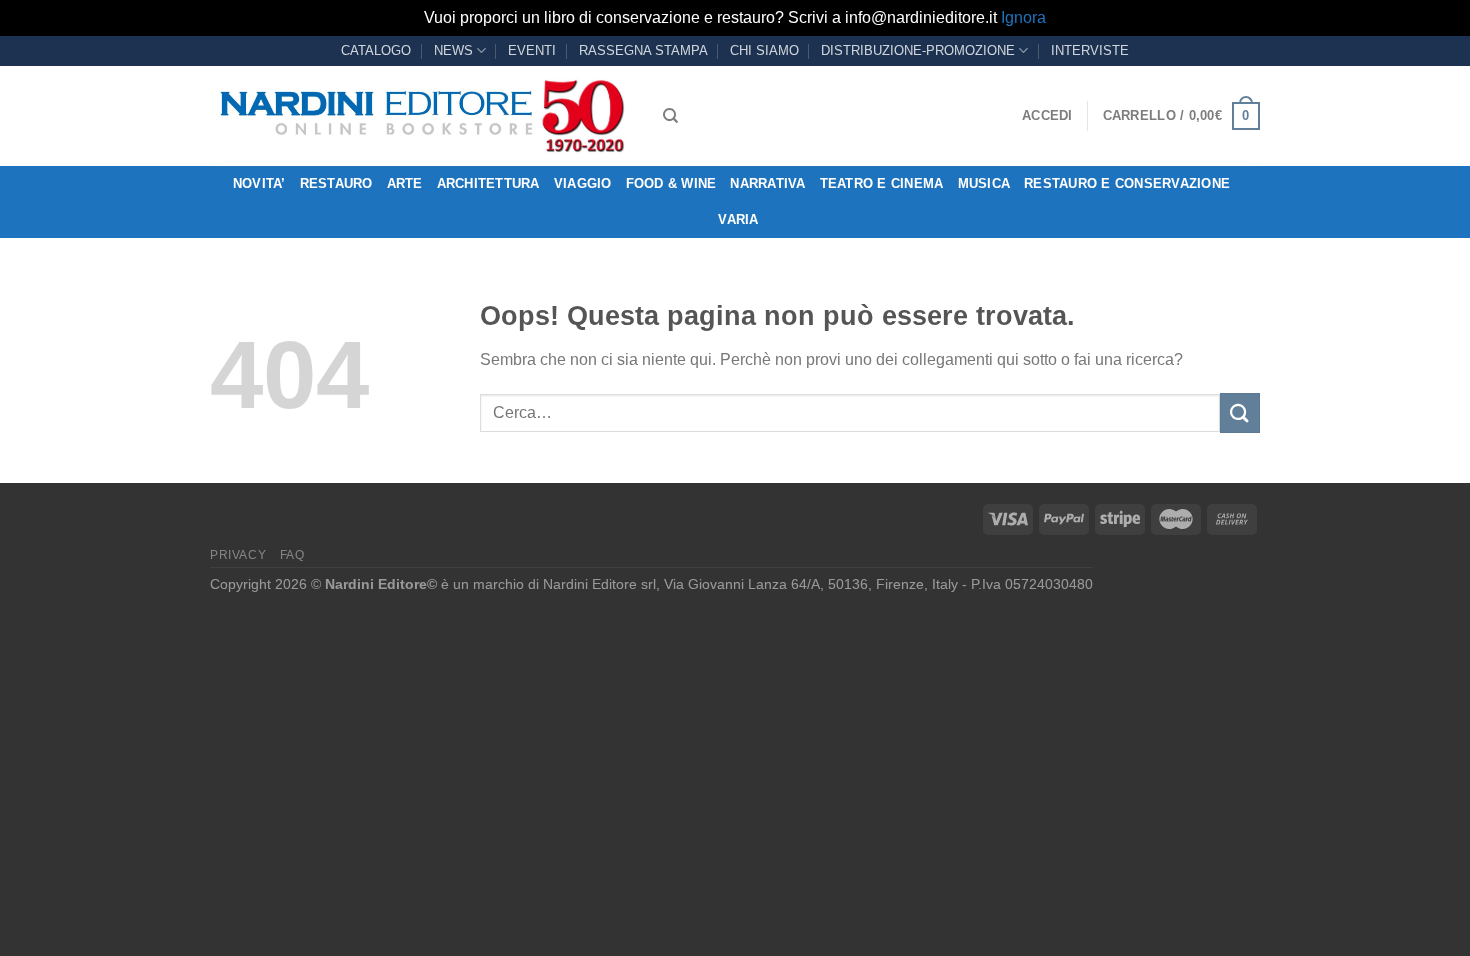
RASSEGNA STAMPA (643, 50)
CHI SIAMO (764, 50)
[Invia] (1240, 412)
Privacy (238, 555)
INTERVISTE (1090, 50)
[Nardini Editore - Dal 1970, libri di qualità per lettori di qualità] (421, 116)
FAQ (292, 555)
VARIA (738, 219)
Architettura (488, 183)
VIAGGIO (583, 183)
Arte (405, 183)
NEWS (453, 50)
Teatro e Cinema (882, 183)
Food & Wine (671, 183)
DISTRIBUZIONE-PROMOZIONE (918, 50)
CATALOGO (376, 50)
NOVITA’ (259, 183)
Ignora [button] (1023, 17)
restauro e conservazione (1127, 183)
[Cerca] (670, 116)
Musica (984, 183)
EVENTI (532, 50)
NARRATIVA (767, 183)
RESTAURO (336, 183)
